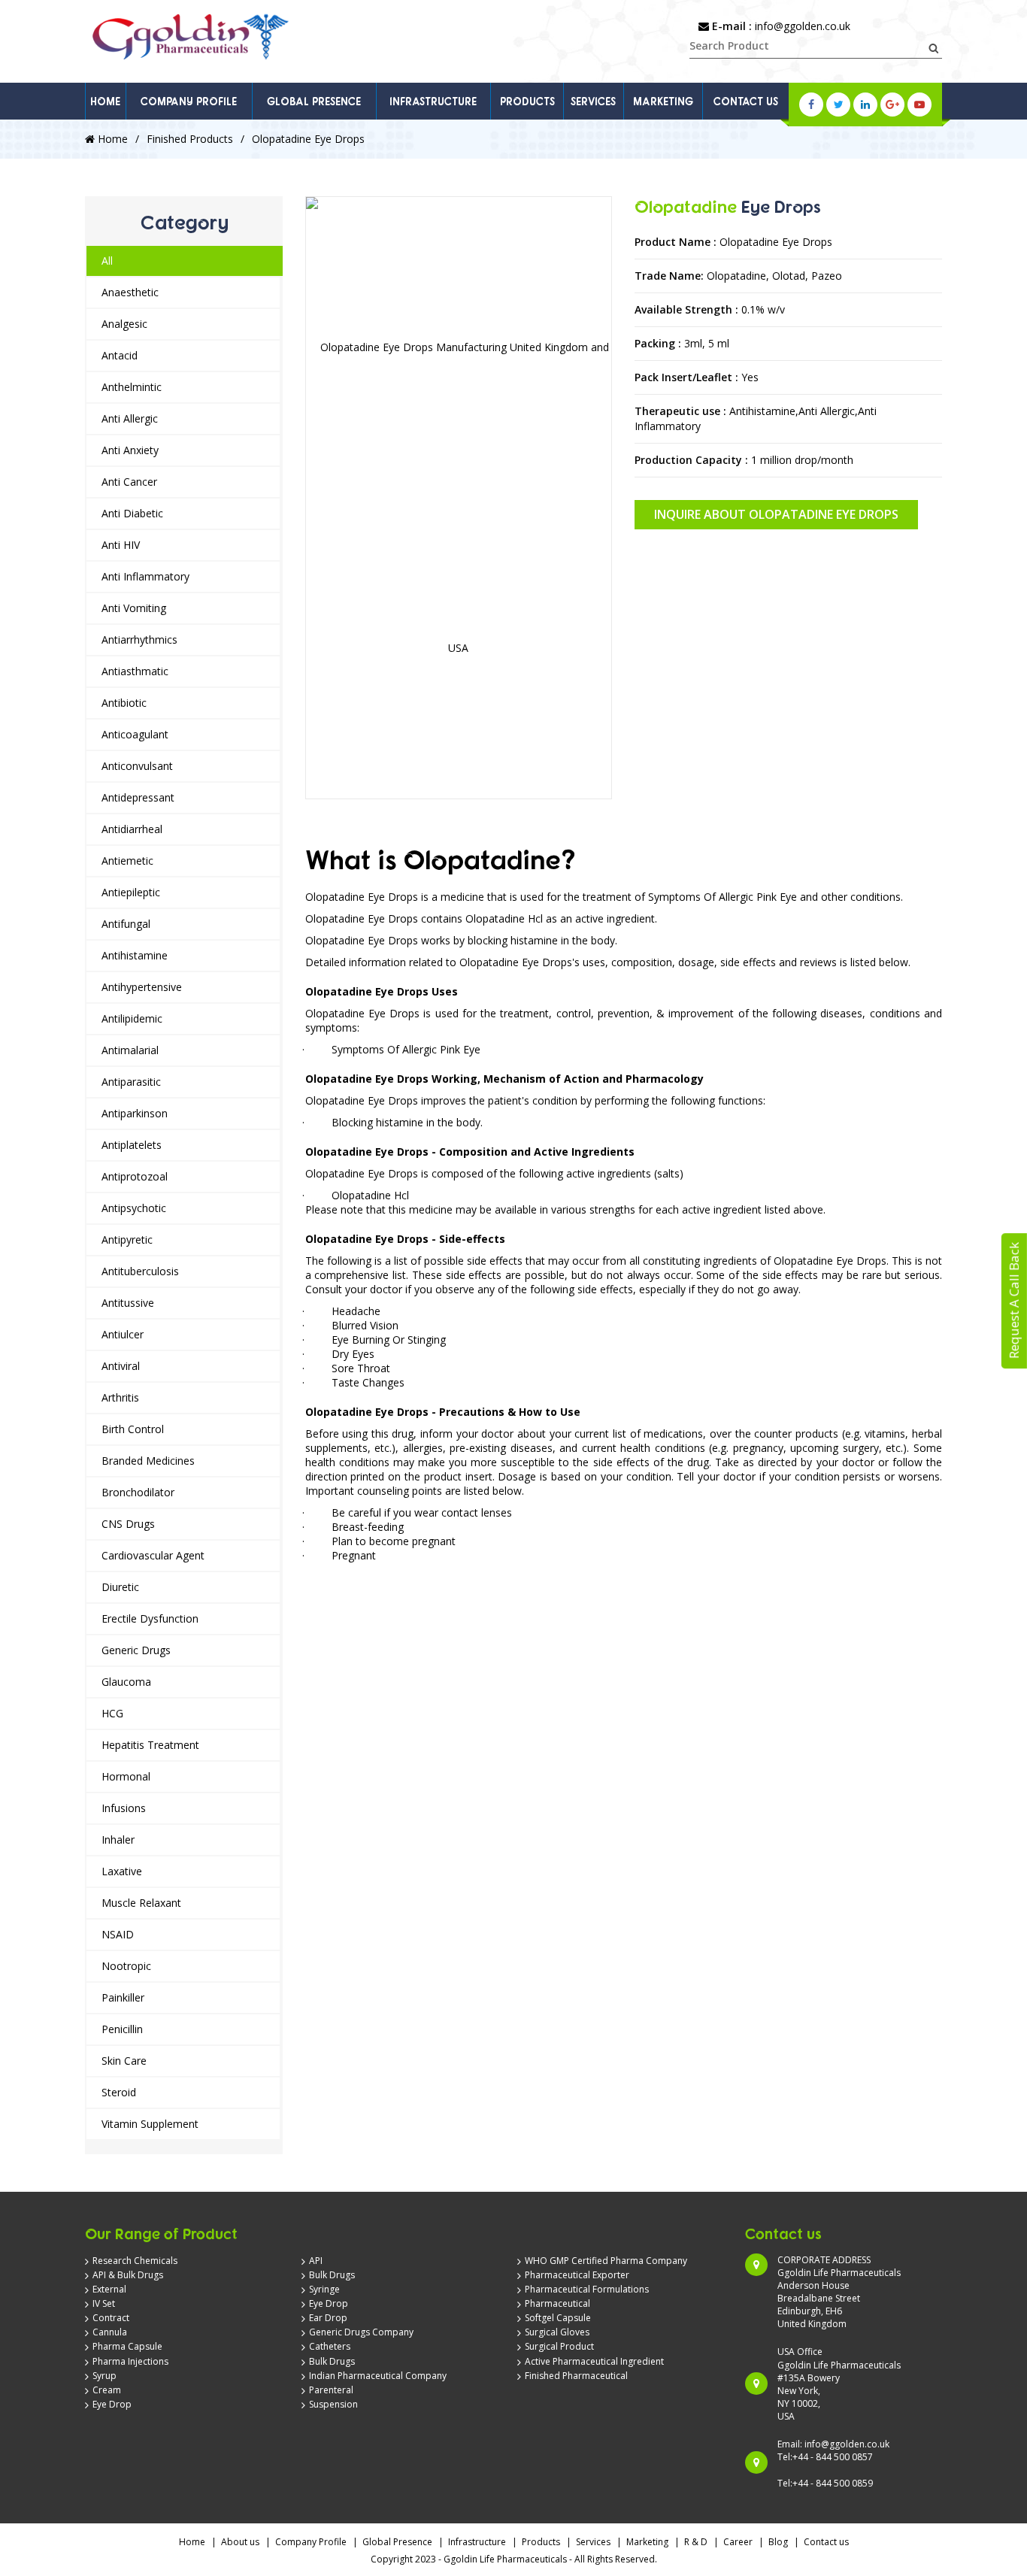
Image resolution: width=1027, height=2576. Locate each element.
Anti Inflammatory (145, 576)
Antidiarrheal (132, 829)
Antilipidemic (132, 1018)
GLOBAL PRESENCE (314, 101)
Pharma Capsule (127, 2346)
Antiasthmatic (135, 671)
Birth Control (133, 1429)
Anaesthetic (130, 292)
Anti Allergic (130, 418)
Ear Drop (328, 2318)
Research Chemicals (135, 2261)
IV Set (104, 2303)
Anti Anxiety (130, 450)
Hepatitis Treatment (150, 1745)
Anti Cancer (129, 482)
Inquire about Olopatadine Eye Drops (776, 514)
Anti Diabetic (132, 513)
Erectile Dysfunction (150, 1618)
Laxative (122, 1871)
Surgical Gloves (557, 2332)
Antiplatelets (132, 1145)
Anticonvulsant (137, 766)
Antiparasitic (131, 1082)
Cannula (110, 2332)
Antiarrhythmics (139, 639)
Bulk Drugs (332, 2275)
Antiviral (121, 1366)
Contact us (826, 2542)
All (107, 261)
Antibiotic (124, 703)
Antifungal (126, 924)
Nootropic (126, 1966)
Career (738, 2542)
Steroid (119, 2092)
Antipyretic (127, 1240)
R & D (696, 2542)
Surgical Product (559, 2346)
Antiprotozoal (135, 1176)
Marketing (647, 2542)
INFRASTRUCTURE (433, 101)
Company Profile (311, 2542)
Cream (107, 2390)
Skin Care (124, 2061)
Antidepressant (138, 797)
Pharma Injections (130, 2361)
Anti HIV (121, 545)
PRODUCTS (527, 101)
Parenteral (331, 2390)
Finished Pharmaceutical (576, 2376)
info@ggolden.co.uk (803, 26)
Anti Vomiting (134, 608)
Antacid (120, 355)
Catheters (330, 2346)
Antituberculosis (140, 1271)
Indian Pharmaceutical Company (378, 2376)
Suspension (333, 2404)
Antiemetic (127, 861)
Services (593, 2542)
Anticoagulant (135, 734)
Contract (111, 2318)
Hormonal (126, 1776)
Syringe (324, 2289)
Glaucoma (126, 1682)
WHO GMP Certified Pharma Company (606, 2261)
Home (111, 139)
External (109, 2289)
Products (541, 2542)
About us (240, 2542)
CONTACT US (746, 101)
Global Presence (397, 2542)
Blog (778, 2542)
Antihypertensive (142, 987)
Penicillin (122, 2029)
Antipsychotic (134, 1208)
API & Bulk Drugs (128, 2275)
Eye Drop (112, 2404)
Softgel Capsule (558, 2318)
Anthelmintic (132, 387)
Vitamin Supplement (150, 2124)
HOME (105, 101)
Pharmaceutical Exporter (577, 2275)
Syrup (105, 2376)
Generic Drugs (136, 1650)
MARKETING (663, 101)
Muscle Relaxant (141, 1903)
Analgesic (124, 324)
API (316, 2261)
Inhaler (118, 1840)
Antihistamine (135, 955)
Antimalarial (130, 1050)
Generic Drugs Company (361, 2332)
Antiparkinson (135, 1113)
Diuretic (120, 1587)
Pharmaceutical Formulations (587, 2289)
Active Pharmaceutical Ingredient (594, 2361)
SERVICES (593, 101)
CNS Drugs (128, 1524)
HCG (112, 1713)
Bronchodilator (138, 1492)
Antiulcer (123, 1334)
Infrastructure (477, 2542)
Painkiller (123, 1997)
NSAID (118, 1934)
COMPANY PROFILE (189, 101)
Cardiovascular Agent (153, 1555)
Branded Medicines (148, 1461)
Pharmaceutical (557, 2303)
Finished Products (190, 139)
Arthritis (120, 1397)
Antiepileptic (131, 892)
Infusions (124, 1808)
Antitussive (128, 1303)
